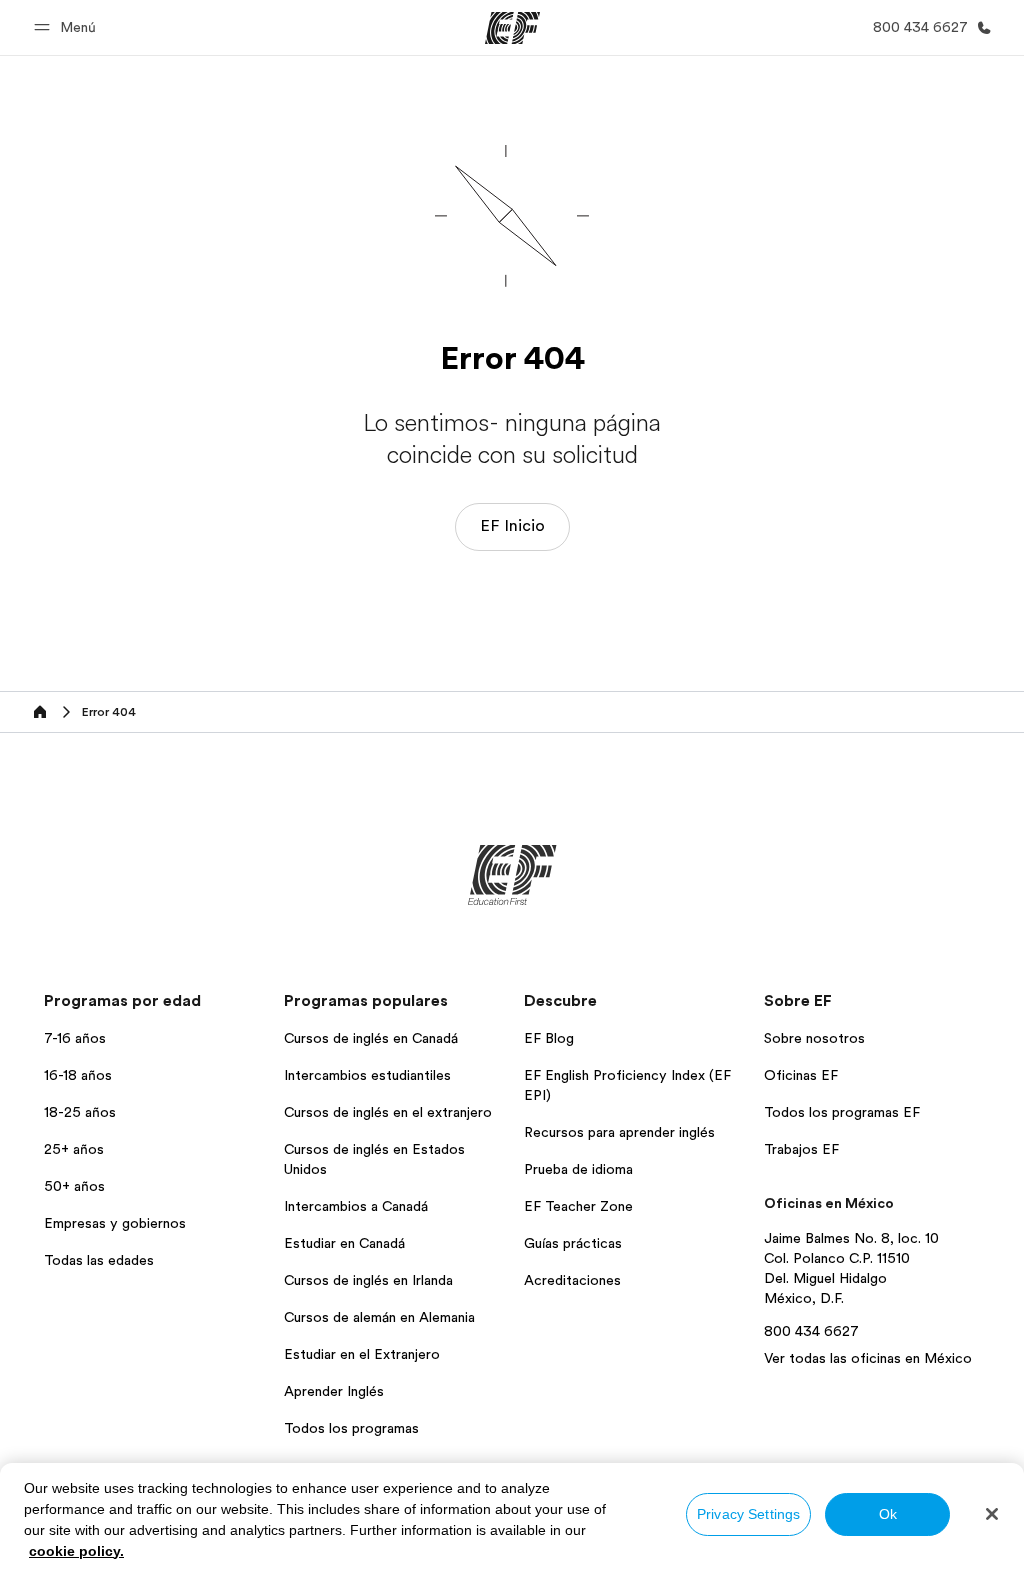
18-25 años (80, 1112)
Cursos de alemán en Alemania (379, 1317)
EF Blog (549, 1038)
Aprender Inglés (334, 1391)
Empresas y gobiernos (115, 1223)
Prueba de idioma (578, 1169)
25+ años (74, 1149)
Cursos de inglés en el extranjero (388, 1112)
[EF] (512, 28)
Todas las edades (99, 1260)
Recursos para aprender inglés (619, 1132)
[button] (68, 27)
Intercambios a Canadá (356, 1206)
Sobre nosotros (814, 1038)
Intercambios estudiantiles (367, 1075)
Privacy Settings (748, 1514)
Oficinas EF (801, 1075)
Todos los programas (351, 1428)
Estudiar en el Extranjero (362, 1354)
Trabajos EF (801, 1149)
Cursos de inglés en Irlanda (368, 1280)
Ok (888, 1514)
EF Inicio (512, 526)
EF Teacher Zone (578, 1206)
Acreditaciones (572, 1280)
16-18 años (78, 1075)
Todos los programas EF (842, 1112)
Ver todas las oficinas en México (868, 1358)
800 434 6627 (811, 1331)
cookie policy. (76, 1551)
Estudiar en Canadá (344, 1243)
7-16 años (75, 1038)
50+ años (74, 1186)
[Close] (992, 1514)
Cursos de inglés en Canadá (371, 1038)
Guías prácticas (573, 1243)
